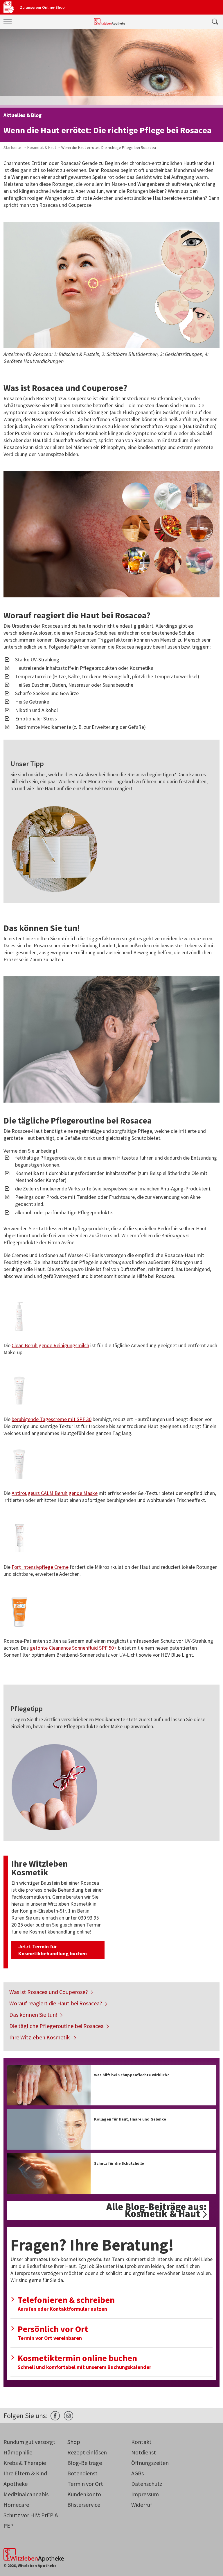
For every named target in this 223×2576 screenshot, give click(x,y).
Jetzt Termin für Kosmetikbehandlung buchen (53, 1950)
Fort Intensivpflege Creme (40, 1567)
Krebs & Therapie (25, 2463)
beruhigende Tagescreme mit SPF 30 (52, 1419)
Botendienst (82, 2473)
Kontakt (141, 2442)
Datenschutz (147, 2484)
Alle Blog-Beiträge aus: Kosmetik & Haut (157, 2210)
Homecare (16, 2505)
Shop (74, 2442)
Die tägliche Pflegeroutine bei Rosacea (56, 2026)
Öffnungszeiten (150, 2463)
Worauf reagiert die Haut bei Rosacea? (56, 2003)
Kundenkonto (84, 2494)
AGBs (137, 2473)
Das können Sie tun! (33, 2015)
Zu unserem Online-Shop (42, 7)
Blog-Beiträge (85, 2463)
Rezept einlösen (87, 2452)
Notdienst (144, 2452)
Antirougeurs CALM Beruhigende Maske (55, 1493)
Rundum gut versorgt (29, 2442)
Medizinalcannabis (26, 2494)
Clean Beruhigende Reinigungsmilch (50, 1345)
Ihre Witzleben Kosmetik (40, 2037)
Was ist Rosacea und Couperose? (49, 1992)
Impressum (145, 2494)
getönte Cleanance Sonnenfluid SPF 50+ (73, 1648)
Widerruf (142, 2505)
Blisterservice (84, 2505)
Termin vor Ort (85, 2484)
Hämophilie (18, 2452)
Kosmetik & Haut (42, 147)
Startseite (12, 147)
